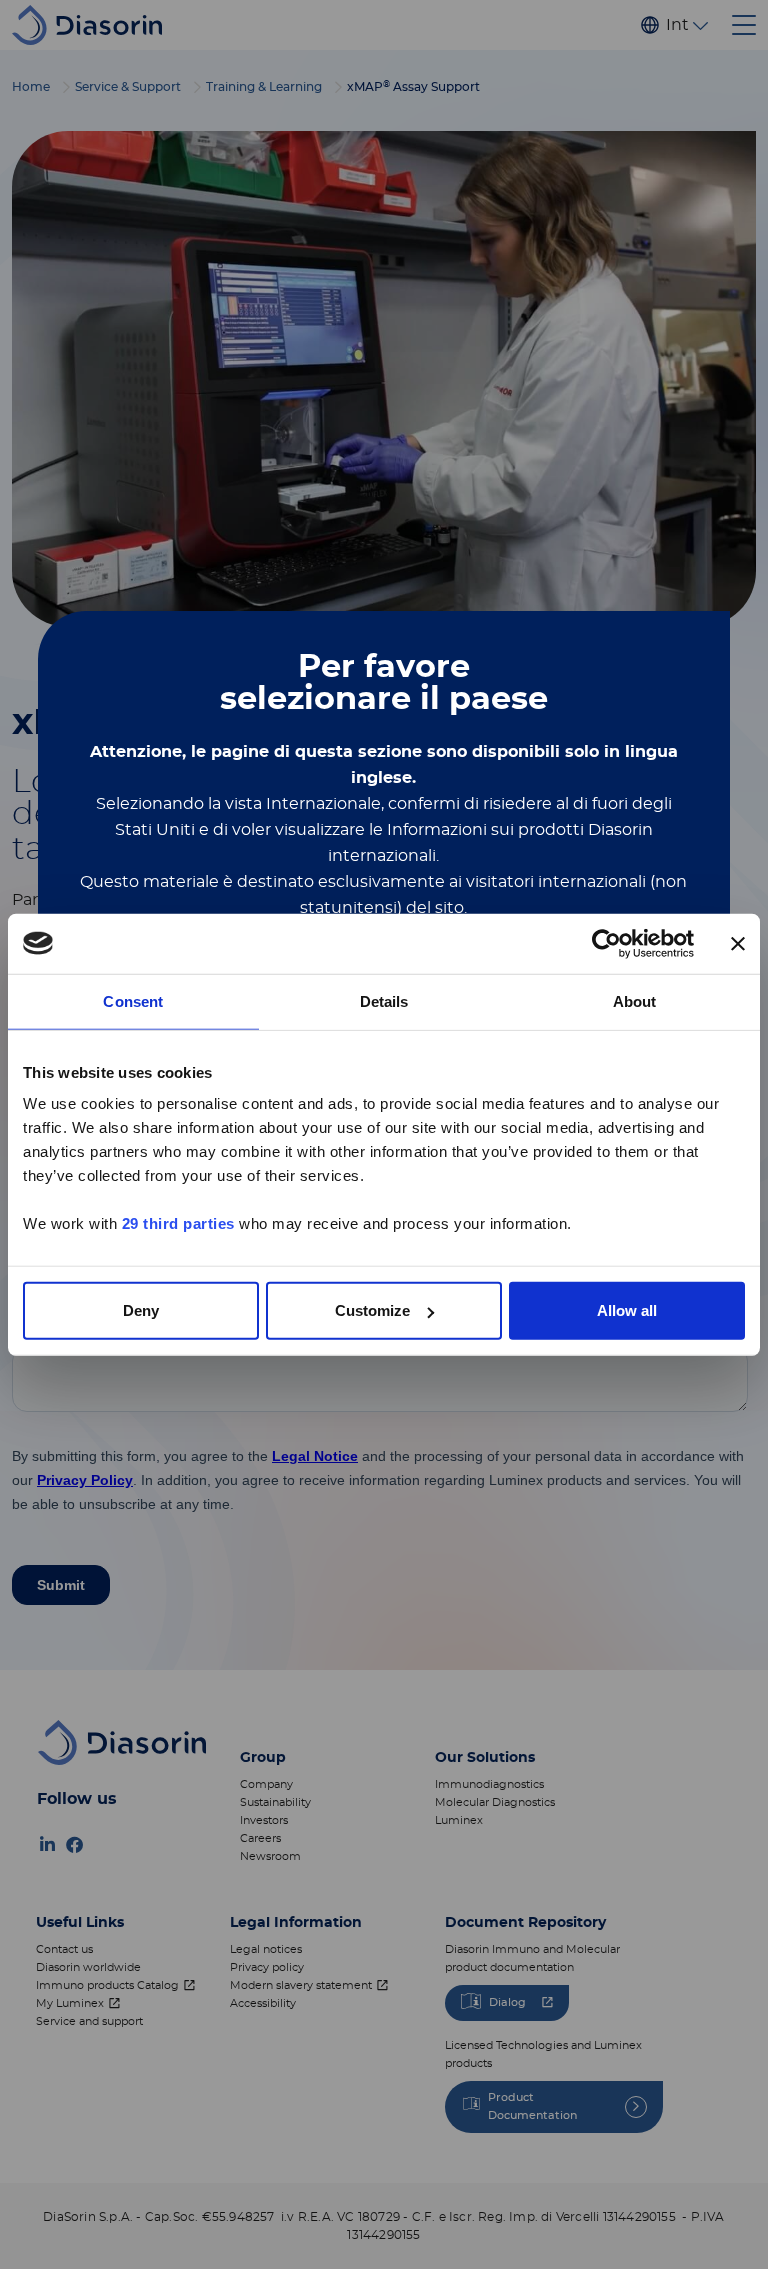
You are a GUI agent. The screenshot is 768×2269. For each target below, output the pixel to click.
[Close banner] (738, 943)
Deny (141, 1310)
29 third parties (178, 1223)
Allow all (627, 1310)
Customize (372, 1310)
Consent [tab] (133, 1000)
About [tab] (635, 1000)
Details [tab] (384, 1000)
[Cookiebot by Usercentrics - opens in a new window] (606, 943)
